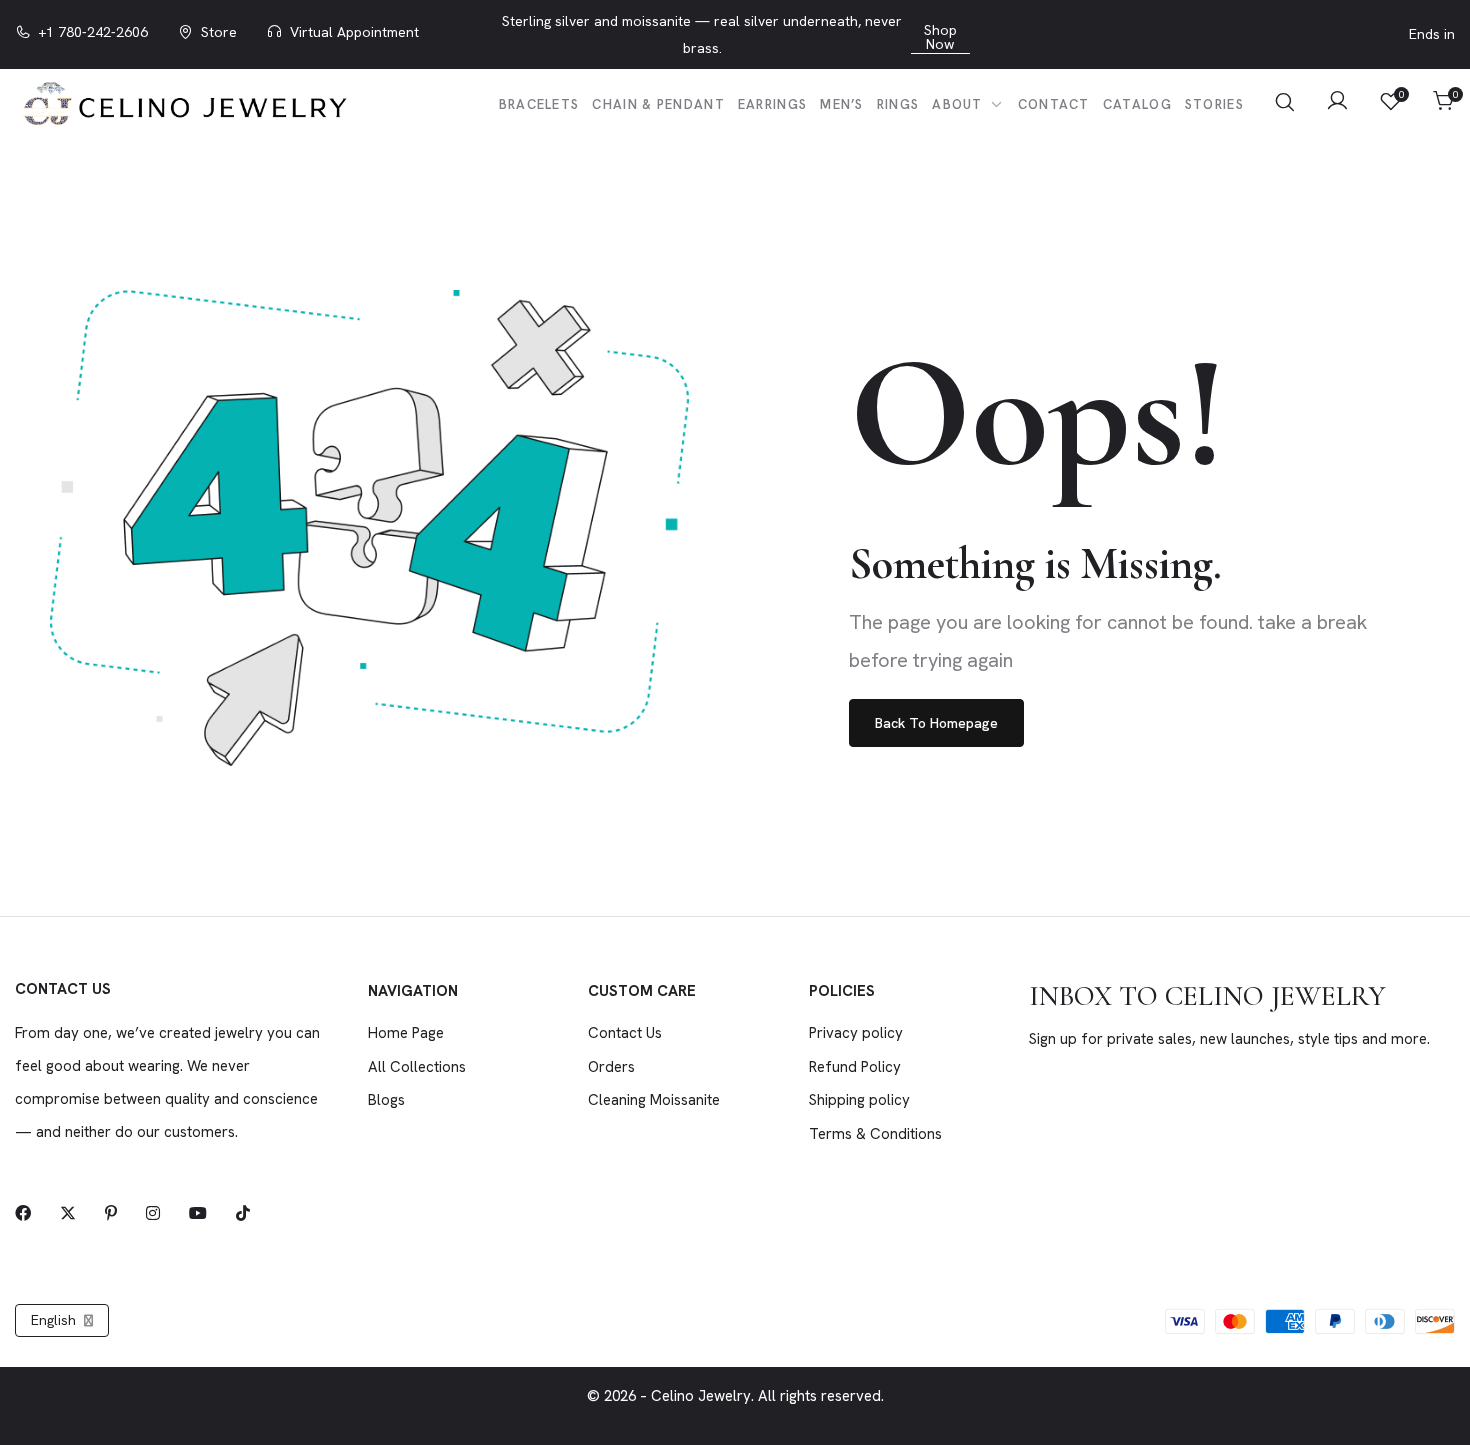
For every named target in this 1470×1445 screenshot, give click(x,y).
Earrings (772, 104)
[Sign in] (1337, 103)
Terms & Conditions (875, 1134)
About (959, 104)
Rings (898, 104)
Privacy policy (856, 1033)
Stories (1214, 104)
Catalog (1137, 104)
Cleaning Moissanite (654, 1100)
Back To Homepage (936, 723)
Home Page (406, 1033)
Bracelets (539, 104)
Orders (611, 1067)
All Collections (417, 1067)
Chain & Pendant (658, 104)
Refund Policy (855, 1067)
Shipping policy (859, 1100)
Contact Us (625, 1033)
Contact (1054, 104)
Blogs (386, 1100)
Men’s (842, 104)
